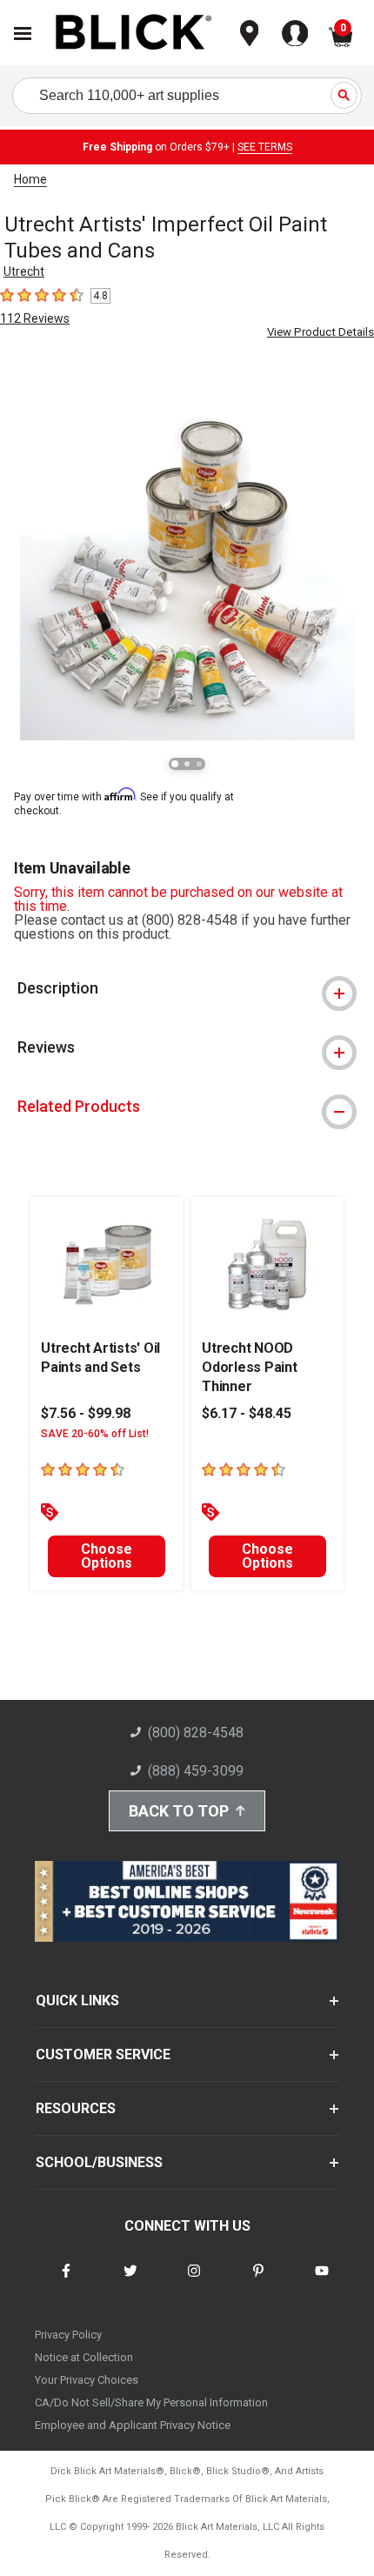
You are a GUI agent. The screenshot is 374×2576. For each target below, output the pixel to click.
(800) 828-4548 (196, 1733)
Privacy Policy (68, 2335)
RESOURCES (76, 2108)
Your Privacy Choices (87, 2380)
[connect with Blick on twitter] (130, 2282)
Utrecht (24, 271)
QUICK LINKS (77, 2001)
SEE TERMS (265, 147)
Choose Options (107, 1556)
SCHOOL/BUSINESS (99, 2162)
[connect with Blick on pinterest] (258, 2282)
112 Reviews (35, 318)
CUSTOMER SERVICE (103, 2054)
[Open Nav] (23, 33)
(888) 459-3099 (196, 1771)
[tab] (187, 988)
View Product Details (321, 332)
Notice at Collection (84, 2357)
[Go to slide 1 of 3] (175, 764)
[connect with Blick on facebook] (66, 2282)
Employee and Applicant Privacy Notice (133, 2425)
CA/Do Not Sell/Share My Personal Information (151, 2402)
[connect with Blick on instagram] (194, 2282)
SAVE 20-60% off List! (95, 1434)
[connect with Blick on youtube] (322, 2282)
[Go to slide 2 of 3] (187, 764)
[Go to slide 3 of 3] (199, 764)
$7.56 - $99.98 (86, 1413)
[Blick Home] (134, 33)
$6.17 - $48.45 (247, 1413)
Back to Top (179, 1811)
